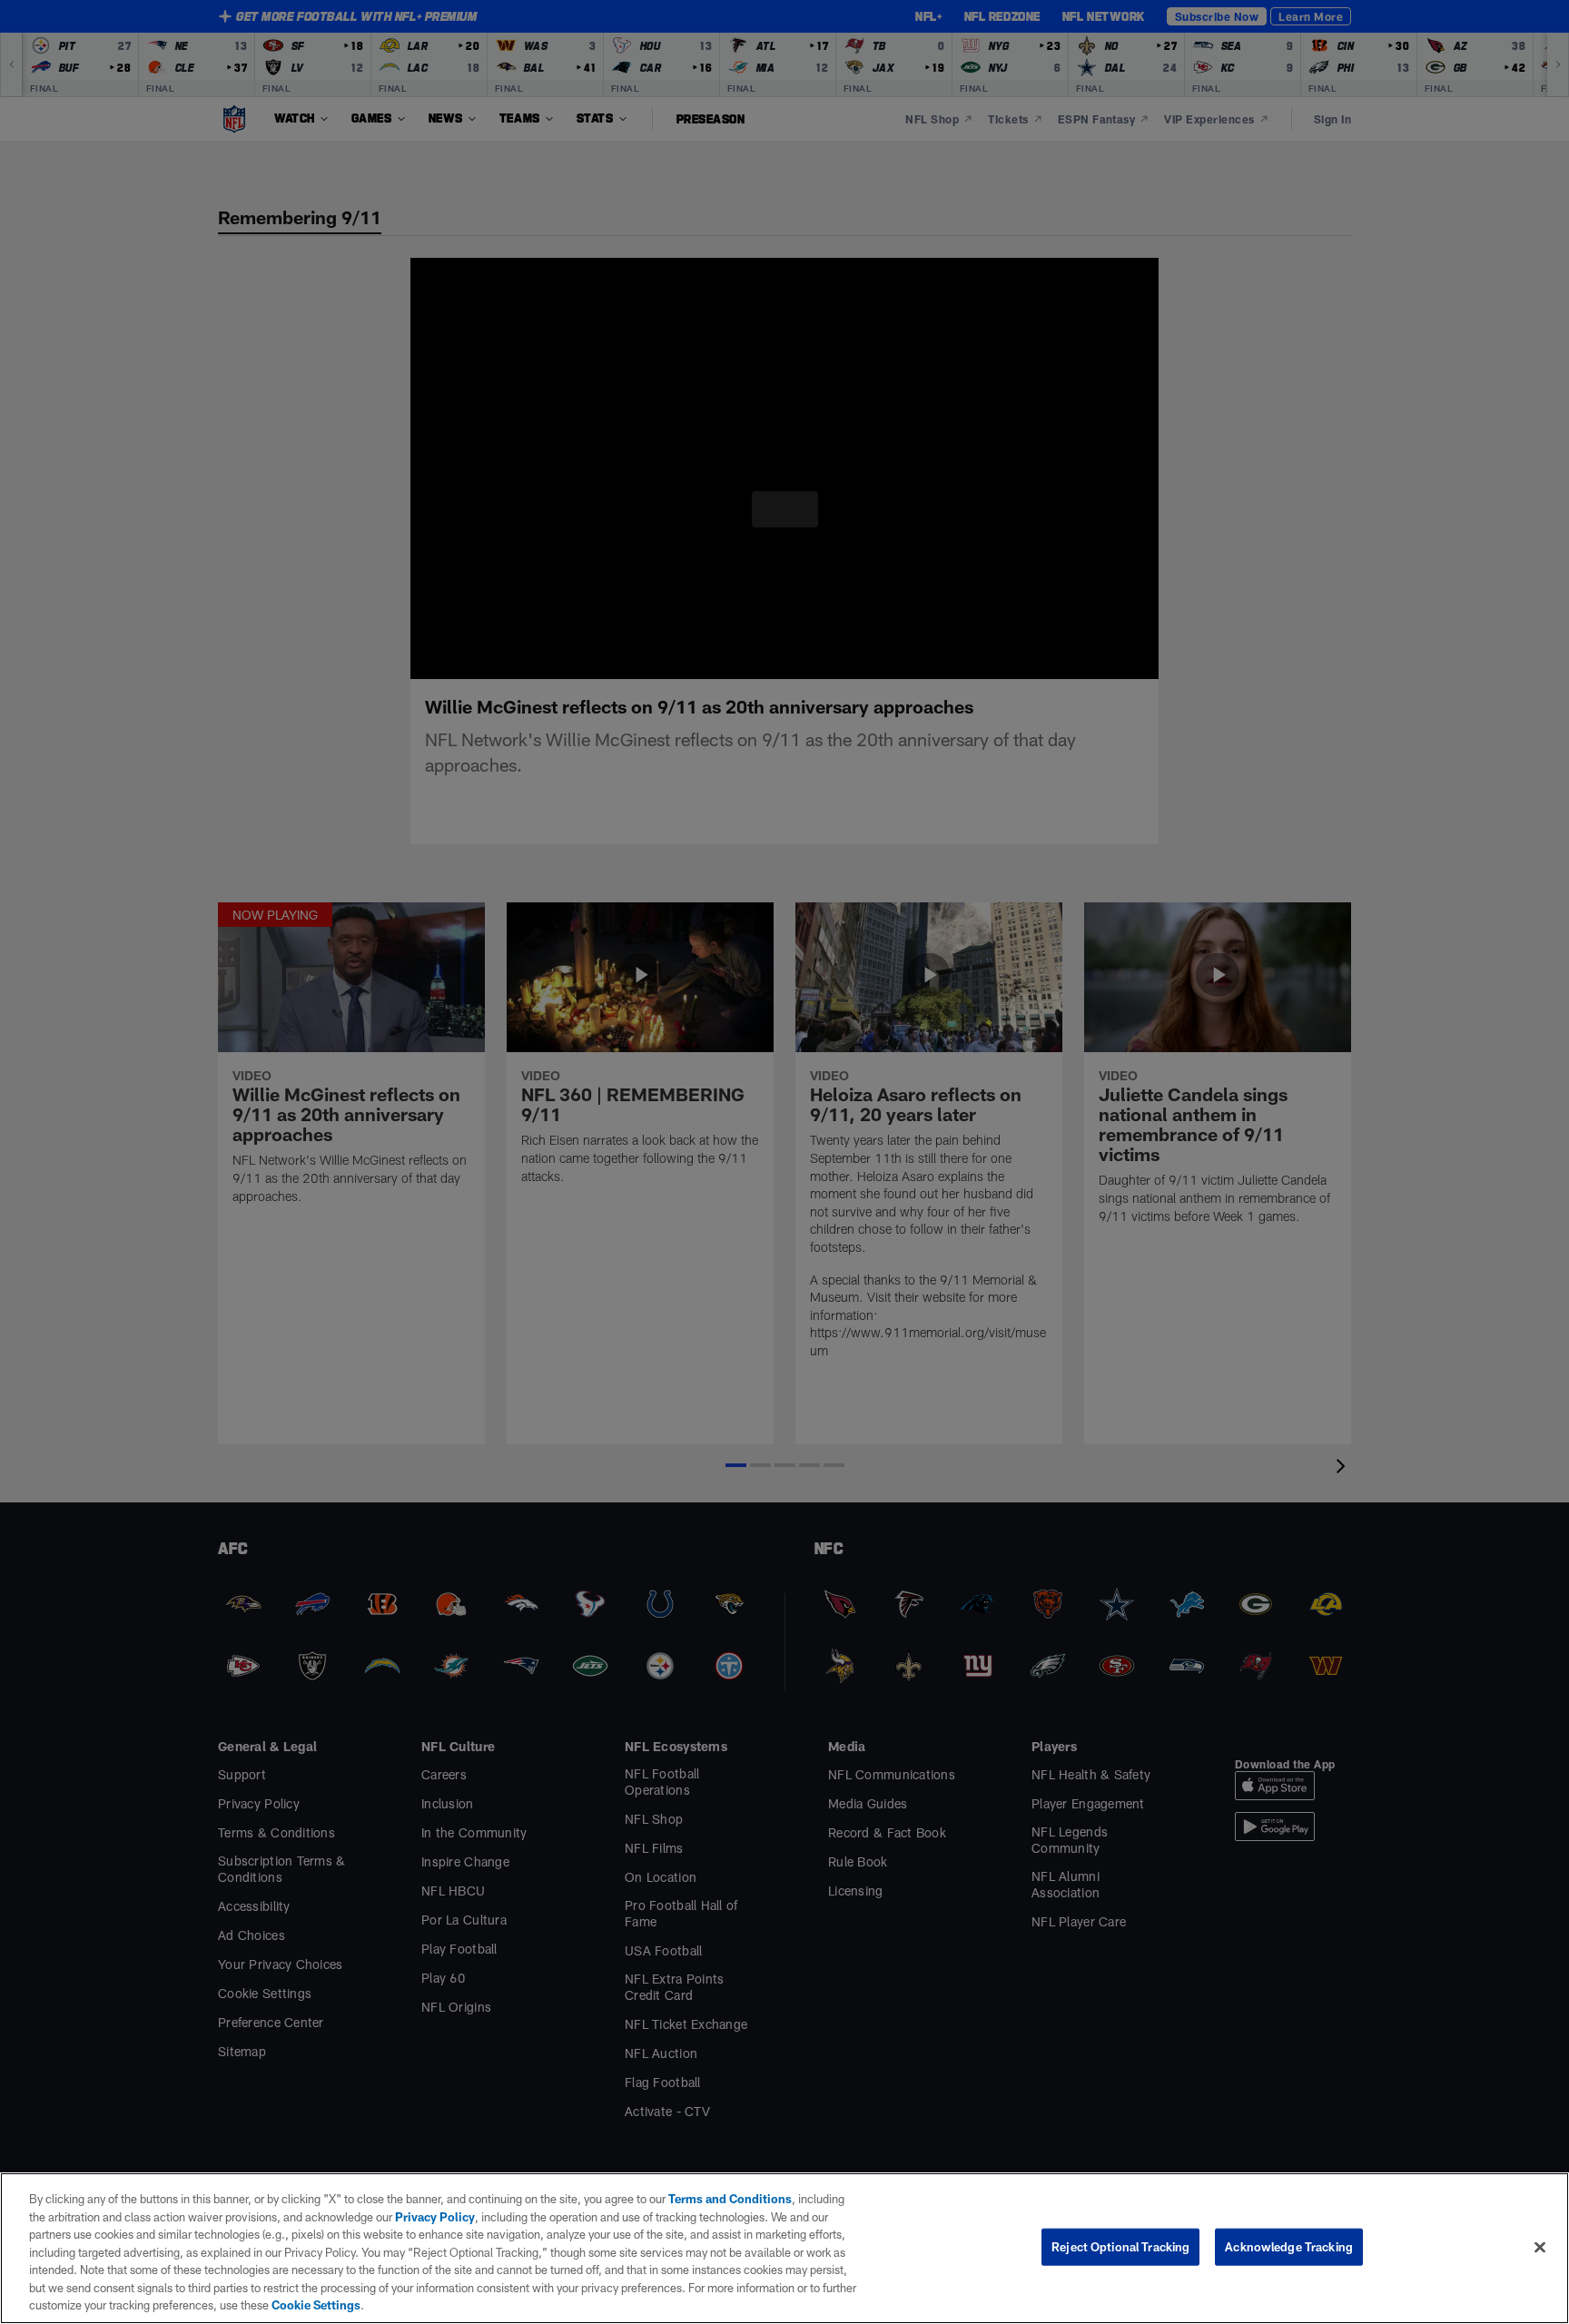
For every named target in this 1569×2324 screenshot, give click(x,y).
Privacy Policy (405, 2217)
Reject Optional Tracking (1120, 2246)
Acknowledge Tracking (1289, 2246)
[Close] (1540, 2247)
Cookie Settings (182, 2305)
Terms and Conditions (721, 2199)
